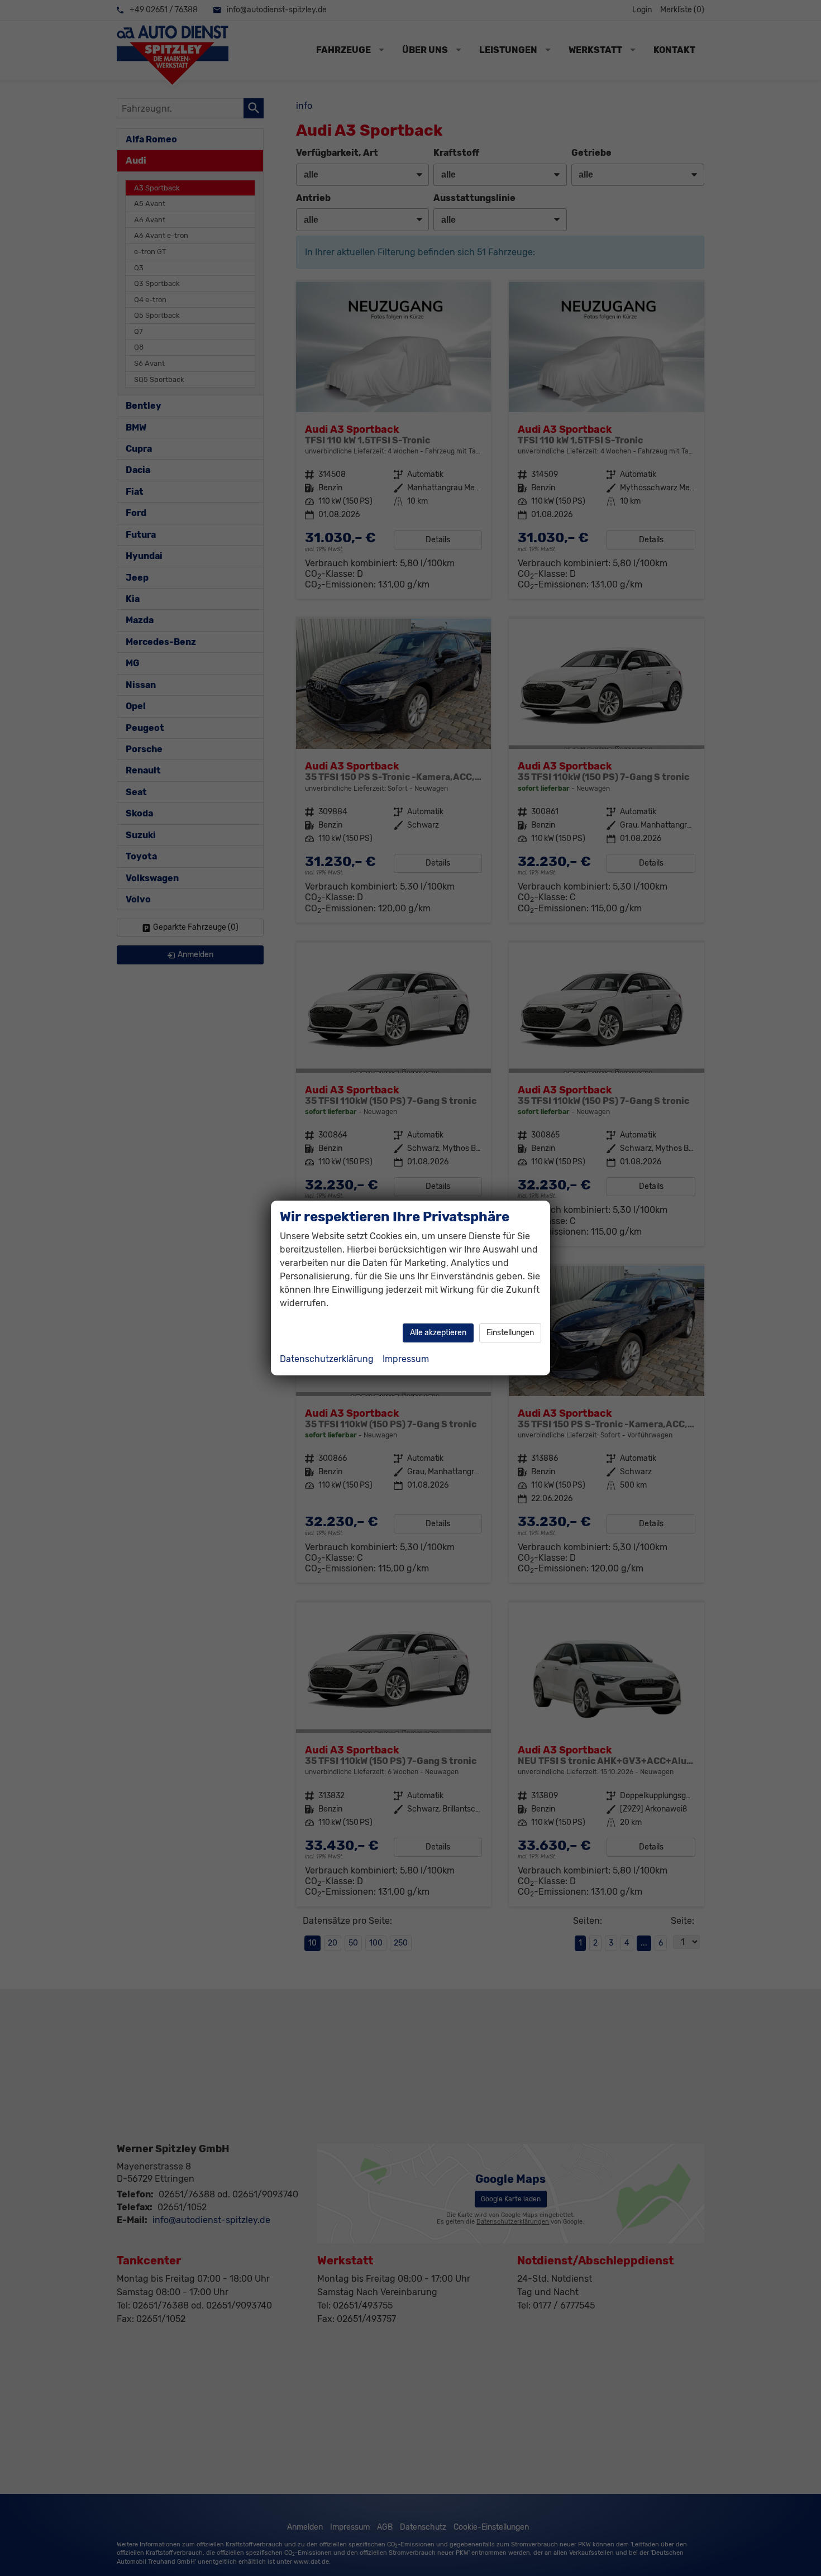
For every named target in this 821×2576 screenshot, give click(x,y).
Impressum (406, 1359)
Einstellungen (510, 1333)
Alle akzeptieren (438, 1333)
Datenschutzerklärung (327, 1359)
